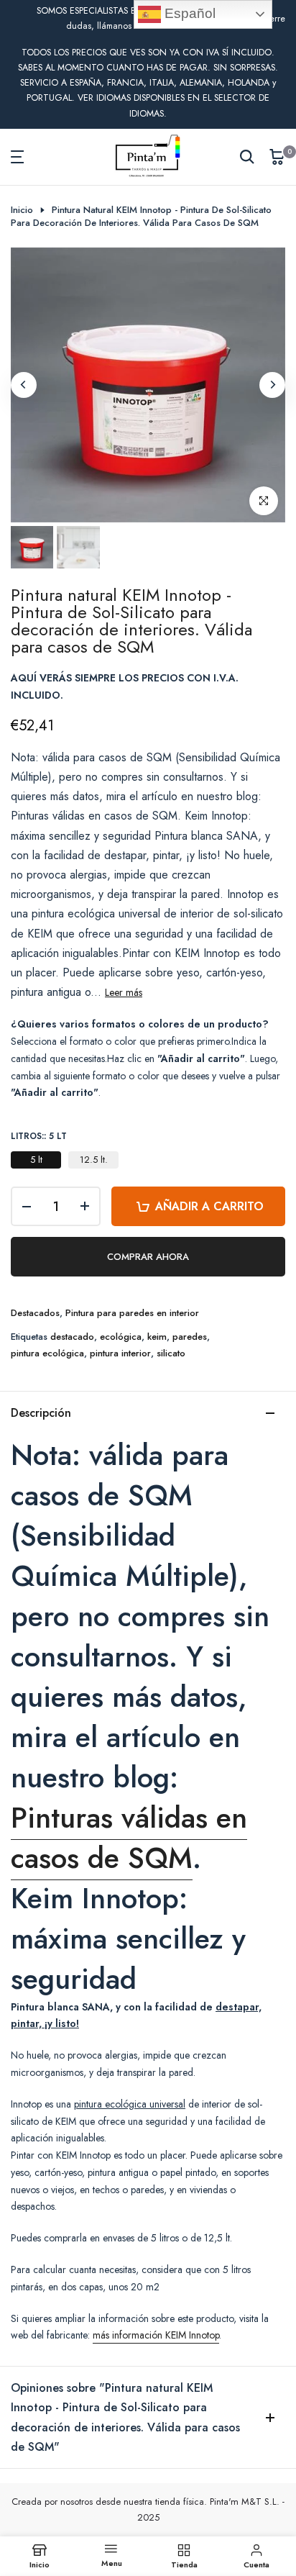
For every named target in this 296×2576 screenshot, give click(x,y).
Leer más (124, 992)
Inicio (22, 210)
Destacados (35, 1313)
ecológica (121, 1337)
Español (188, 13)
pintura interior (120, 1353)
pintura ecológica (47, 1353)
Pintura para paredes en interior (132, 1313)
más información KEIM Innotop (156, 2335)
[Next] (272, 385)
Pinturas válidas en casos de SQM (129, 1838)
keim (157, 1337)
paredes (190, 1337)
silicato (171, 1353)
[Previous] (24, 385)
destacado (72, 1337)
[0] (277, 157)
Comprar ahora (148, 1257)
